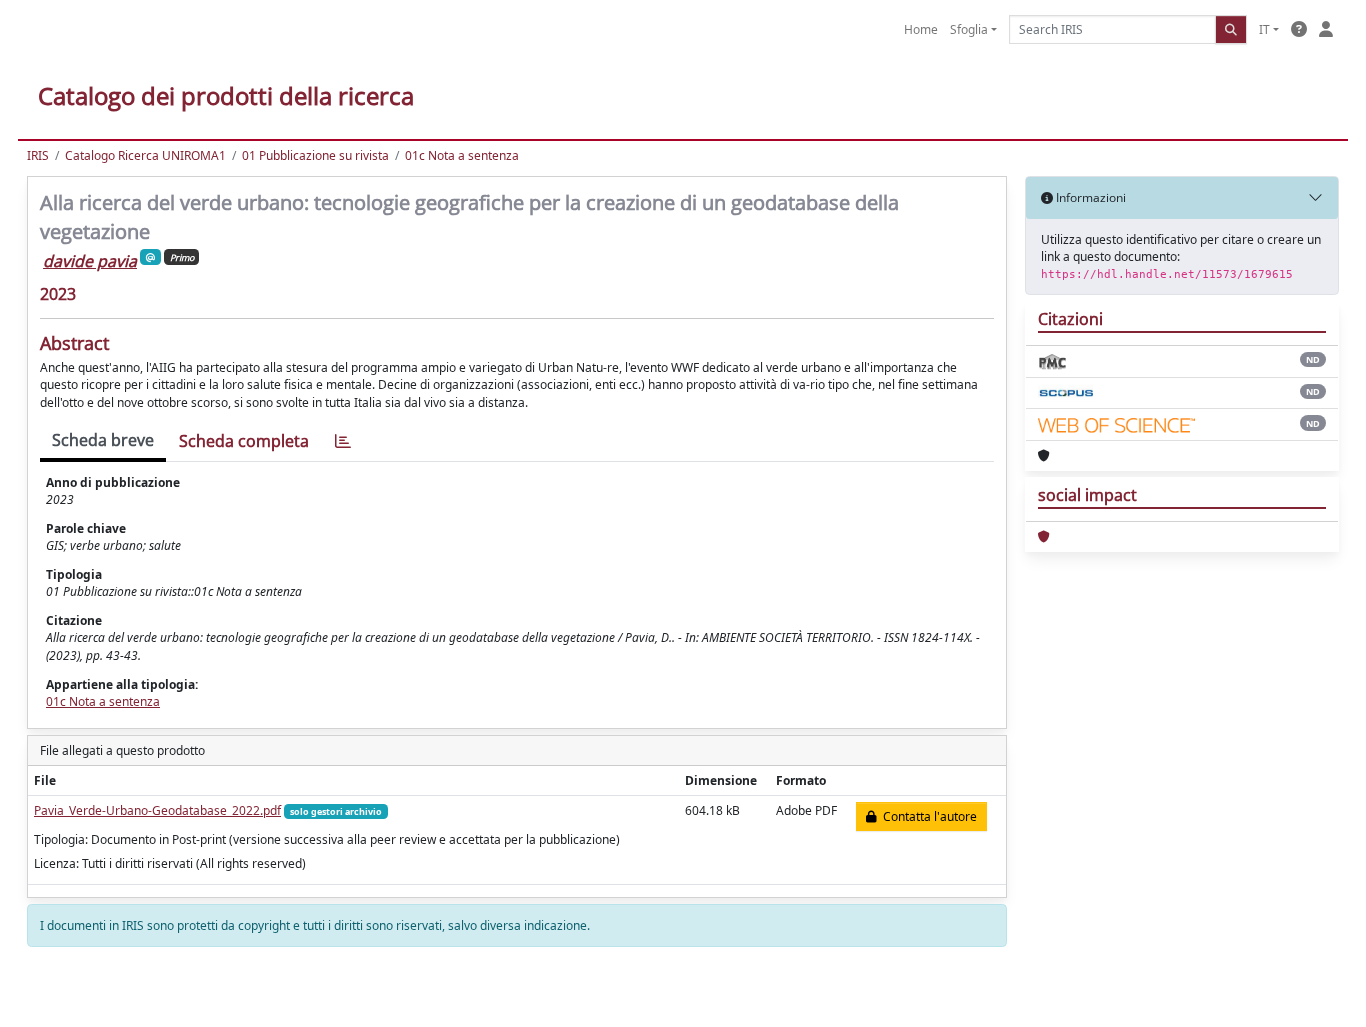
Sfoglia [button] (969, 29)
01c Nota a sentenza (462, 155)
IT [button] (1264, 29)
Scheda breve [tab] (103, 440)
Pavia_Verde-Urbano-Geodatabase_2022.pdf (157, 810)
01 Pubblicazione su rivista (315, 155)
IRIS (38, 155)
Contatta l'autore (927, 816)
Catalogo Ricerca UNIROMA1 (145, 155)
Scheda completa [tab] (244, 441)
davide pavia (90, 261)
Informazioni (1089, 197)
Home (921, 29)
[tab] (343, 441)
